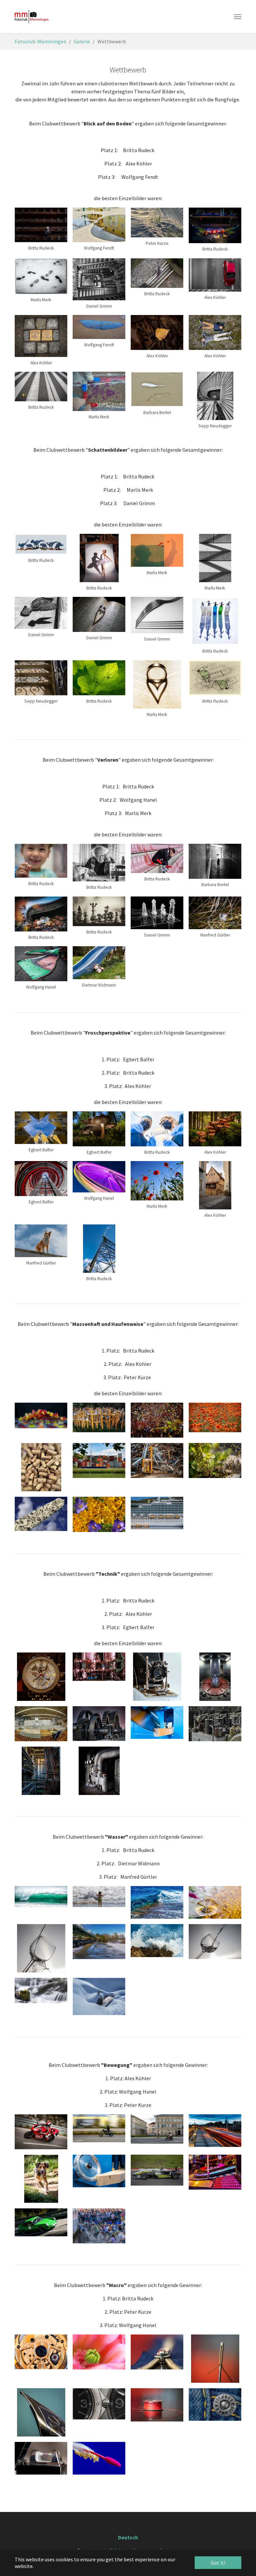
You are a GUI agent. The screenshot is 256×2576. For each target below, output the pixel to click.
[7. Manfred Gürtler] (157, 1941)
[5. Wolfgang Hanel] (41, 1724)
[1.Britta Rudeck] (99, 1417)
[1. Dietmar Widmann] (41, 2352)
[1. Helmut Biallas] (41, 1677)
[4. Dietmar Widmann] (215, 1902)
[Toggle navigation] (238, 17)
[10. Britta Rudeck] (99, 1771)
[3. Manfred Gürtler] (157, 1903)
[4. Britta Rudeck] (215, 2359)
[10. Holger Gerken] (99, 2458)
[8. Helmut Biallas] (215, 1942)
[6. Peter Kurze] (99, 2404)
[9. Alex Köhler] (41, 1771)
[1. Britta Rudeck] (41, 1415)
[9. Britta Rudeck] (41, 1990)
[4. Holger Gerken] (41, 2412)
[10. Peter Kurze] (99, 1514)
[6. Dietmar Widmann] (157, 1723)
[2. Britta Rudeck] (99, 1667)
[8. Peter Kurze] (215, 2405)
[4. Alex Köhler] (215, 1417)
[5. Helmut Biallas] (41, 1948)
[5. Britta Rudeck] (41, 1467)
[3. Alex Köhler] (157, 1420)
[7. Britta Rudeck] (157, 2405)
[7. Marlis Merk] (215, 1460)
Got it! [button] (218, 2563)
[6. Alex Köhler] (99, 1460)
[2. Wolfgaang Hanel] (99, 2352)
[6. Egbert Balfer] (99, 1724)
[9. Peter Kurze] (41, 1514)
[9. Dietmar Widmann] (41, 2458)
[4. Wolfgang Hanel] (215, 1677)
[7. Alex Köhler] (157, 1460)
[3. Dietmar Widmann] (157, 1677)
